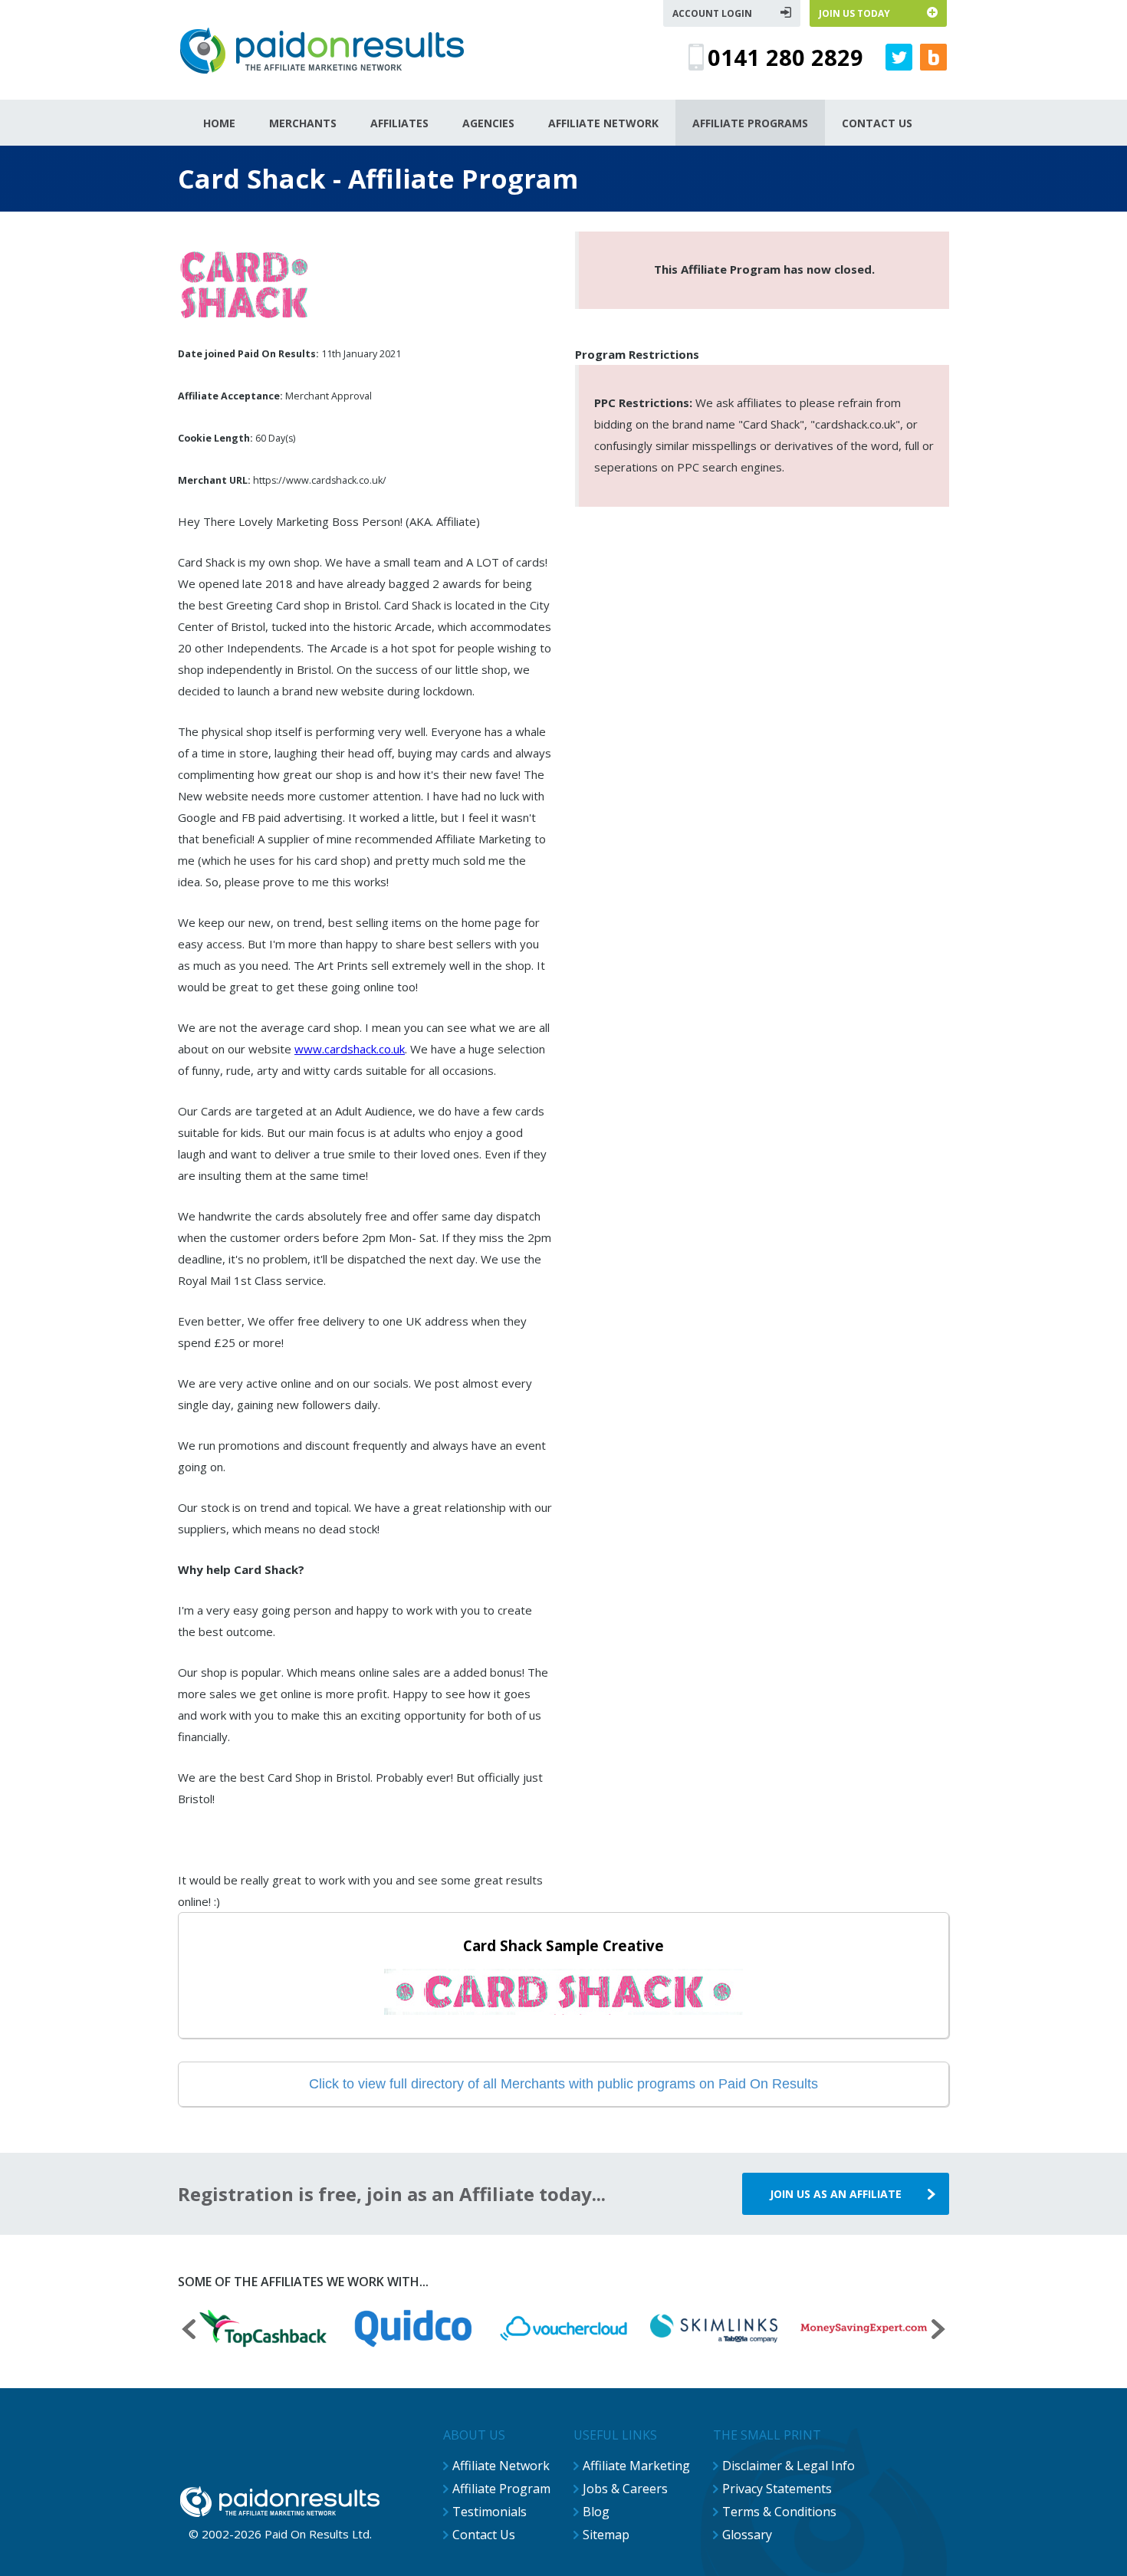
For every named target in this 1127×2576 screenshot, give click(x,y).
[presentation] (189, 2331)
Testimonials (490, 2512)
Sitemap (606, 2535)
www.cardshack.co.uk (350, 1049)
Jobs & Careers (625, 2489)
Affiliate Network (501, 2466)
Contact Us (484, 2535)
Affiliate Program (501, 2489)
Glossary (747, 2535)
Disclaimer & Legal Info (789, 2466)
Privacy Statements (777, 2489)
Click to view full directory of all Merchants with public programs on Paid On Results (563, 2084)
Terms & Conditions (779, 2512)
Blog (596, 2512)
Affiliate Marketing (636, 2466)
